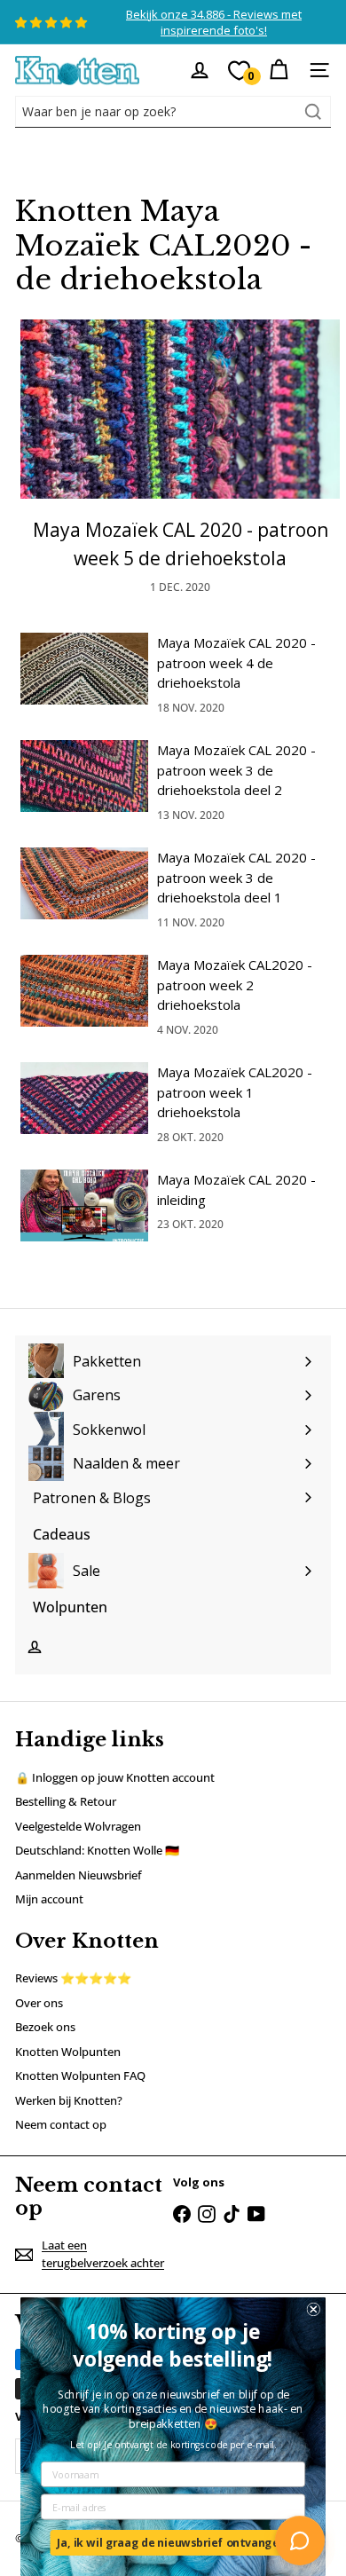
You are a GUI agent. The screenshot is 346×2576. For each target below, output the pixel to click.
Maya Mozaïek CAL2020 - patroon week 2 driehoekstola (235, 985)
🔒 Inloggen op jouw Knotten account (115, 1777)
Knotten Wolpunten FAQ (80, 2076)
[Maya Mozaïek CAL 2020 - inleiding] (84, 1205)
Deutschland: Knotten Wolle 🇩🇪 (97, 1850)
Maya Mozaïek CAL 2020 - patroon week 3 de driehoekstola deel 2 (236, 770)
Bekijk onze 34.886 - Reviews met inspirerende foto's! (214, 22)
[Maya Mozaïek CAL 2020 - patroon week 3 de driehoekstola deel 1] (84, 883)
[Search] (313, 112)
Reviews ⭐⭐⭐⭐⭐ (73, 1978)
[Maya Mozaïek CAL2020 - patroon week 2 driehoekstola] (84, 991)
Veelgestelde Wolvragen (78, 1826)
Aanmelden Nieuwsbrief (79, 1875)
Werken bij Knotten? (69, 2100)
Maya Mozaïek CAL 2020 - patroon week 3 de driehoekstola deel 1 (236, 877)
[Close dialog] (314, 2309)
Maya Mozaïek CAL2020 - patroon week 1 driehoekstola (235, 1092)
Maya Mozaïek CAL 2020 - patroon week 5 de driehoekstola (181, 544)
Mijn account (49, 1899)
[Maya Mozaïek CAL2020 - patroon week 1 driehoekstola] (84, 1098)
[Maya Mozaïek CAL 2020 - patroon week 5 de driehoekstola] (180, 410)
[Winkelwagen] (279, 70)
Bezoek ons (45, 2027)
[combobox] (173, 112)
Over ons (39, 2003)
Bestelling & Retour (66, 1801)
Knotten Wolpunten (68, 2052)
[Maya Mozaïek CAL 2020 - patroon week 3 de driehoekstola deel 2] (84, 776)
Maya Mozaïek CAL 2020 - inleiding (236, 1190)
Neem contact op (61, 2124)
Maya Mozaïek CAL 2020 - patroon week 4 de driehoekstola (236, 662)
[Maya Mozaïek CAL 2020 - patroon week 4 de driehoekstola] (84, 669)
